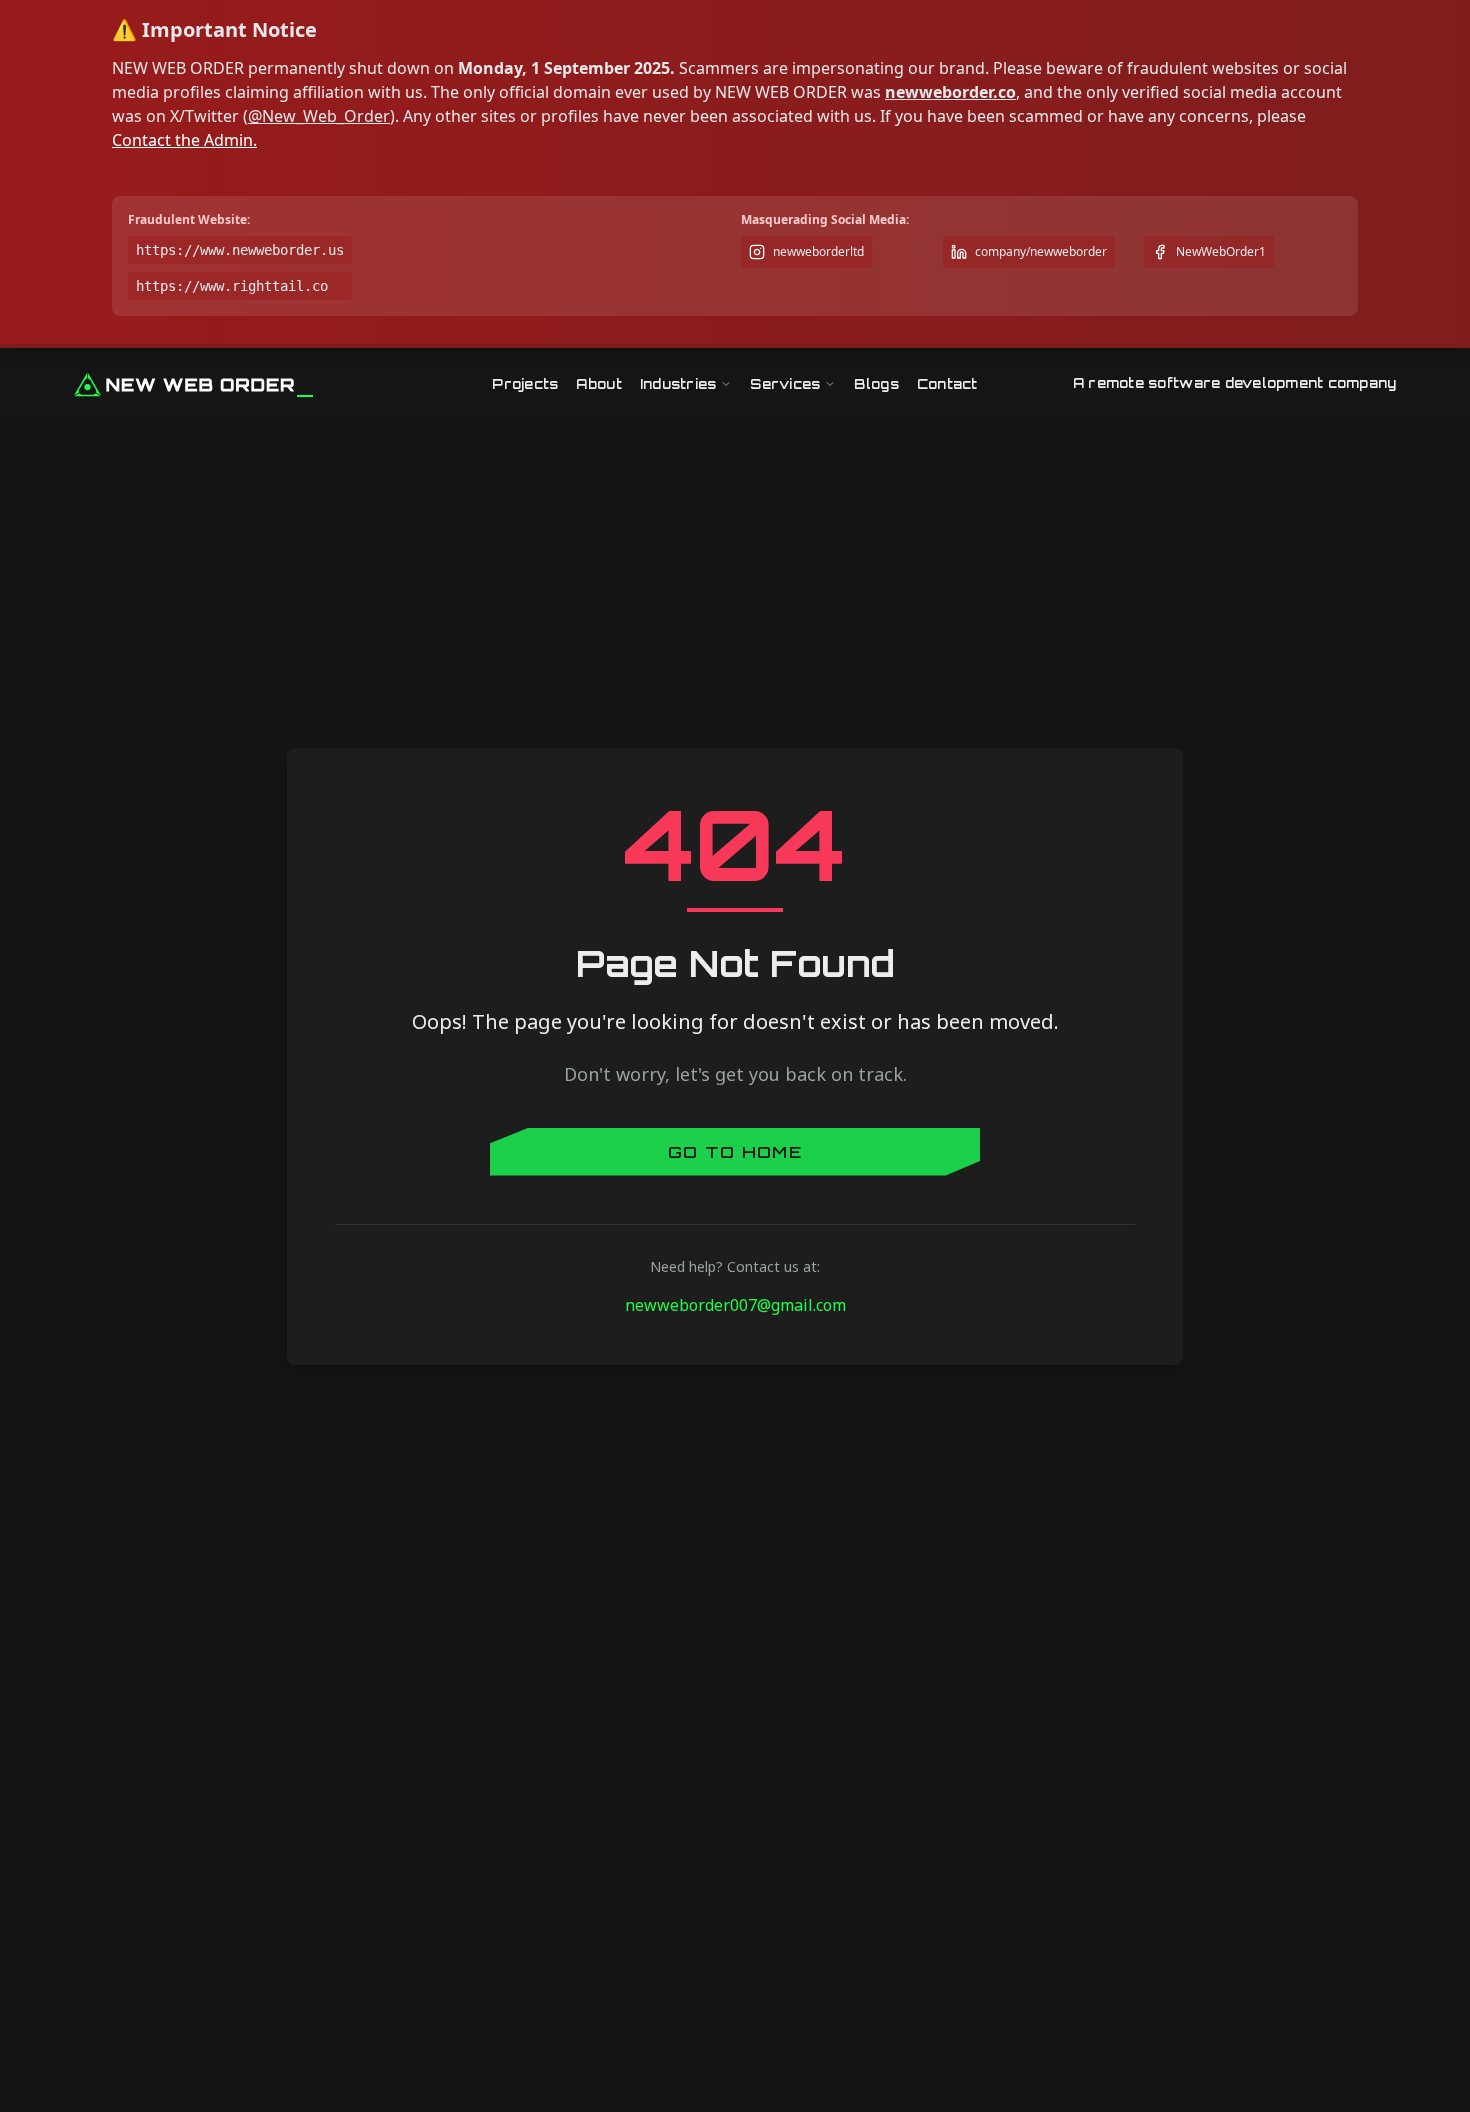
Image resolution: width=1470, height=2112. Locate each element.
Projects (525, 384)
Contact (947, 384)
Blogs (876, 384)
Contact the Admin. (184, 140)
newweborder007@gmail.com (735, 1305)
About (598, 384)
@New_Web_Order (319, 116)
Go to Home (735, 1152)
